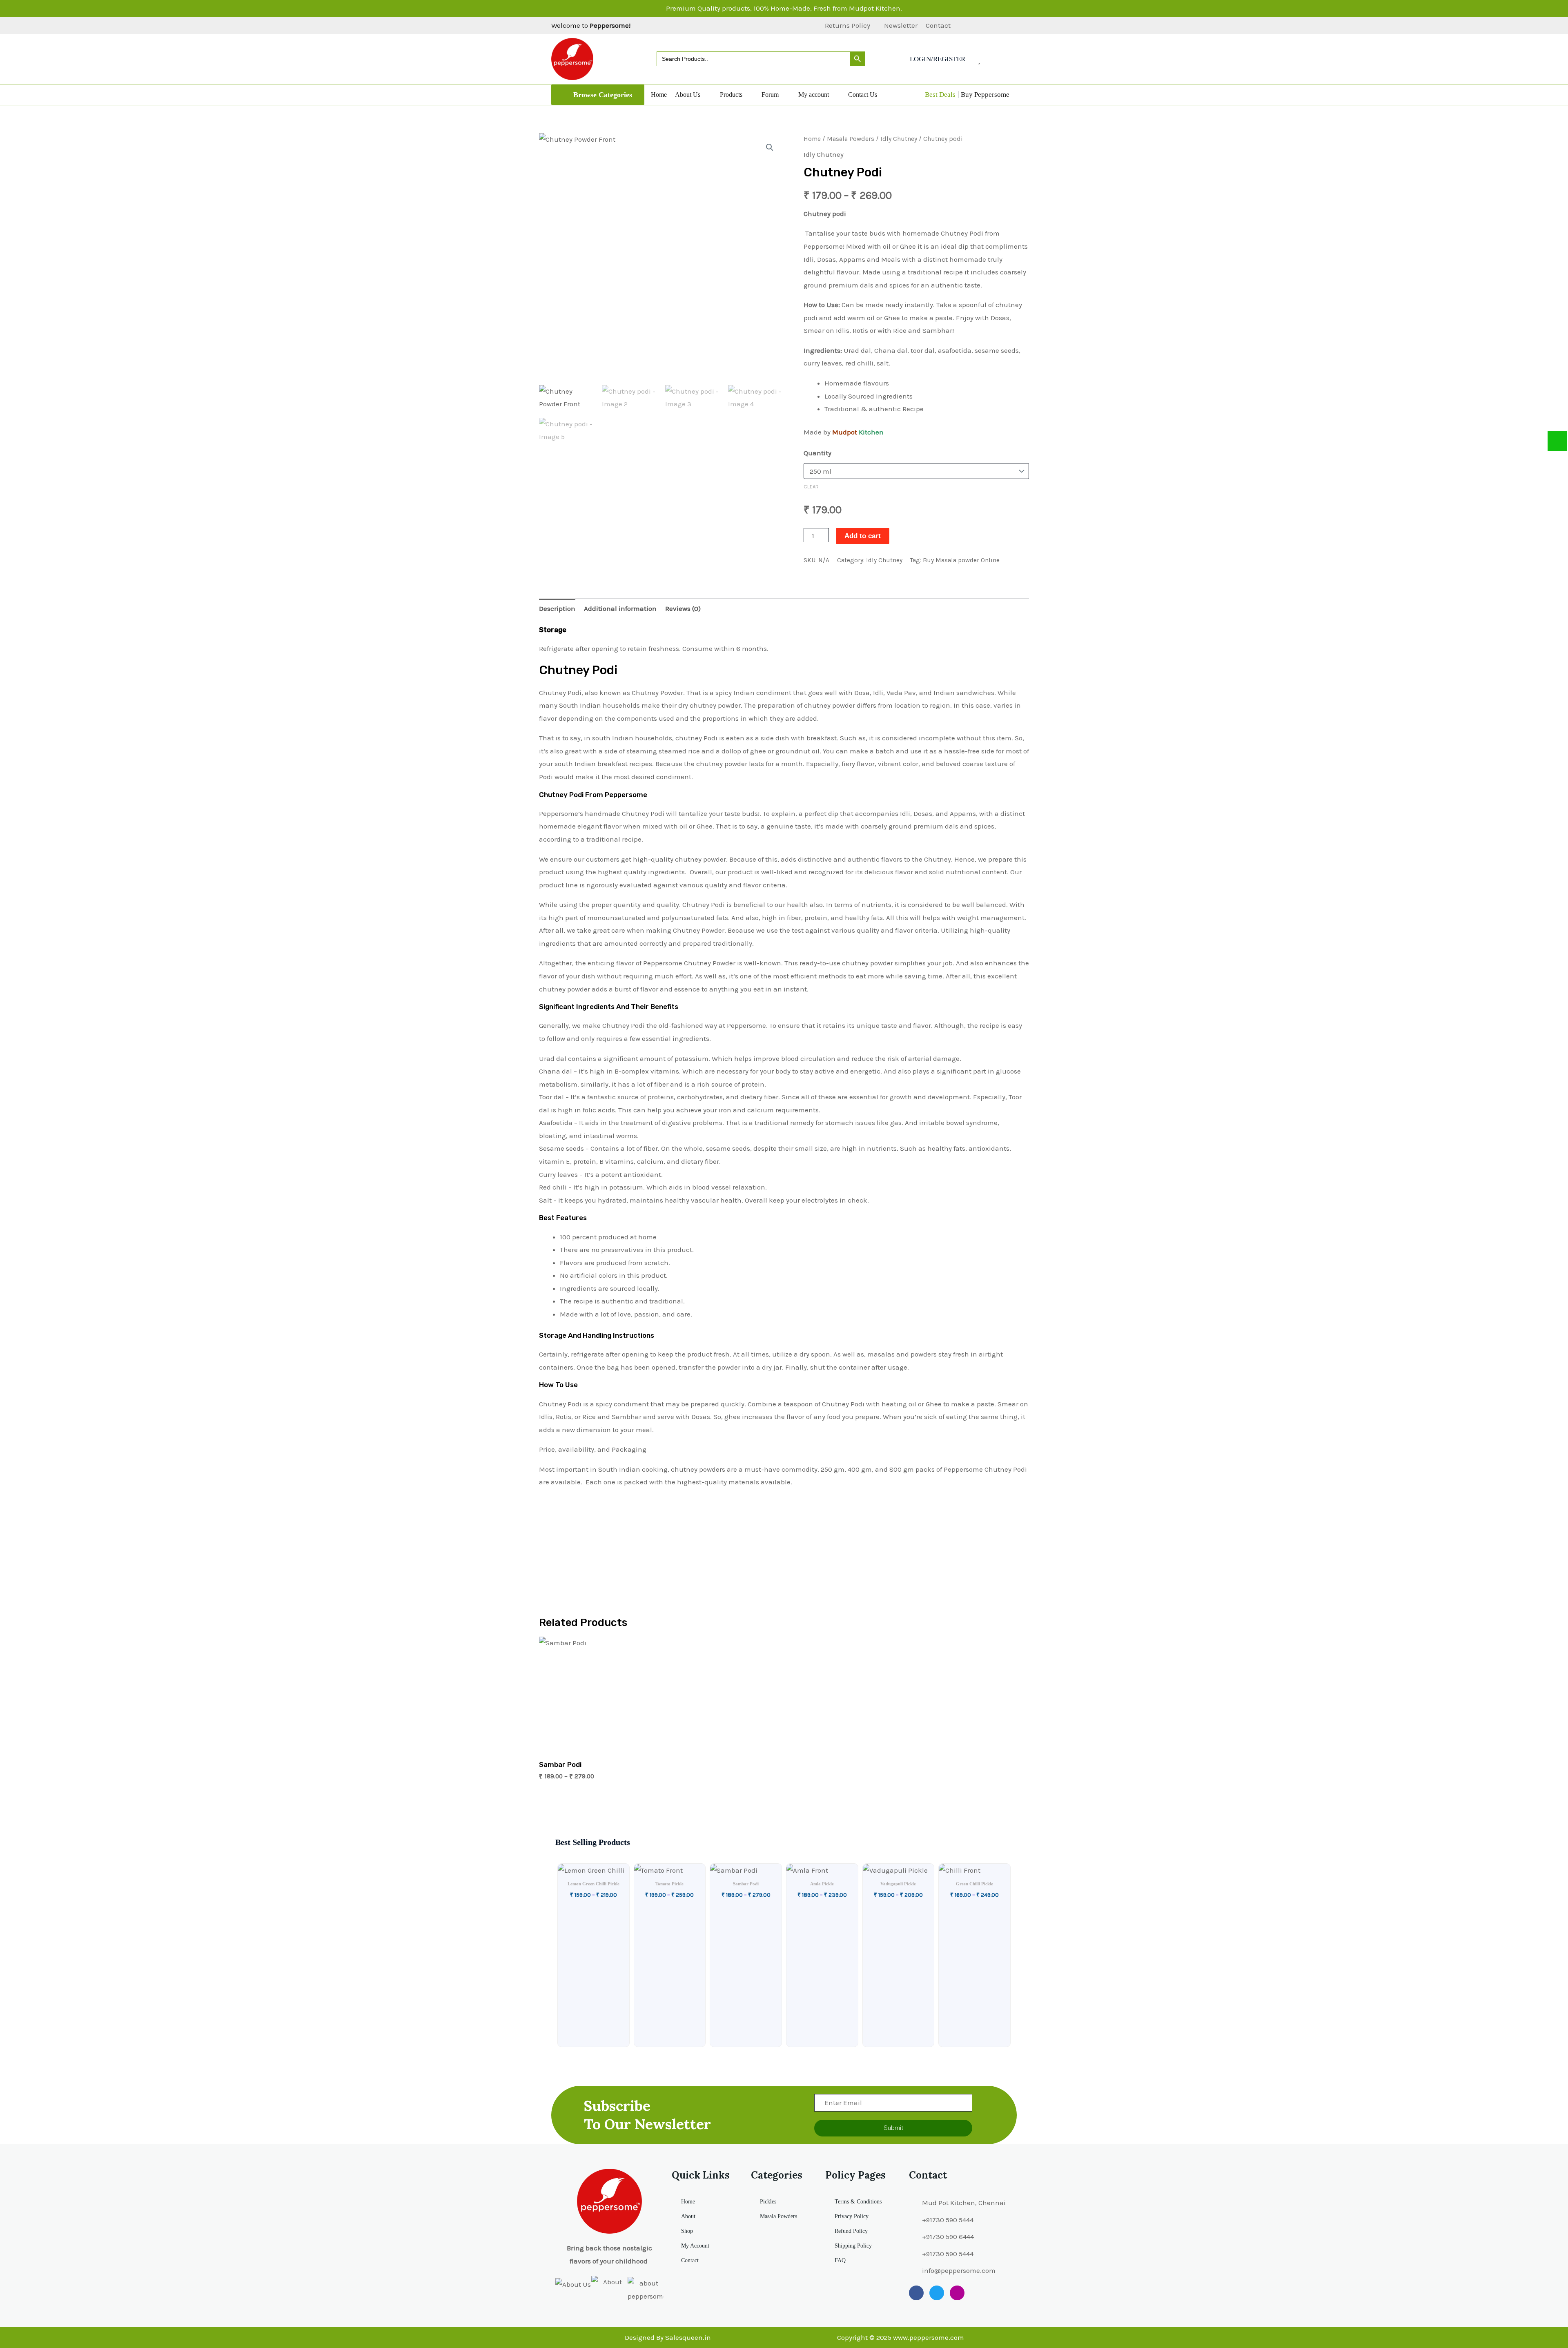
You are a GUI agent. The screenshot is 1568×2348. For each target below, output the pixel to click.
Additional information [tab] (620, 608)
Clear (811, 487)
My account (814, 95)
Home (659, 95)
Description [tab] (557, 608)
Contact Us (863, 95)
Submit (893, 2128)
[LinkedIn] (996, 26)
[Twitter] (982, 26)
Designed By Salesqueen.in (668, 2337)
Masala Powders (851, 139)
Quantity (817, 453)
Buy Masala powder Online (961, 560)
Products (731, 95)
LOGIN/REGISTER (938, 59)
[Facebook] (968, 26)
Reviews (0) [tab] (683, 608)
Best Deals (940, 95)
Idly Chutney (899, 139)
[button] (598, 95)
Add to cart (863, 536)
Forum (770, 95)
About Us (688, 95)
